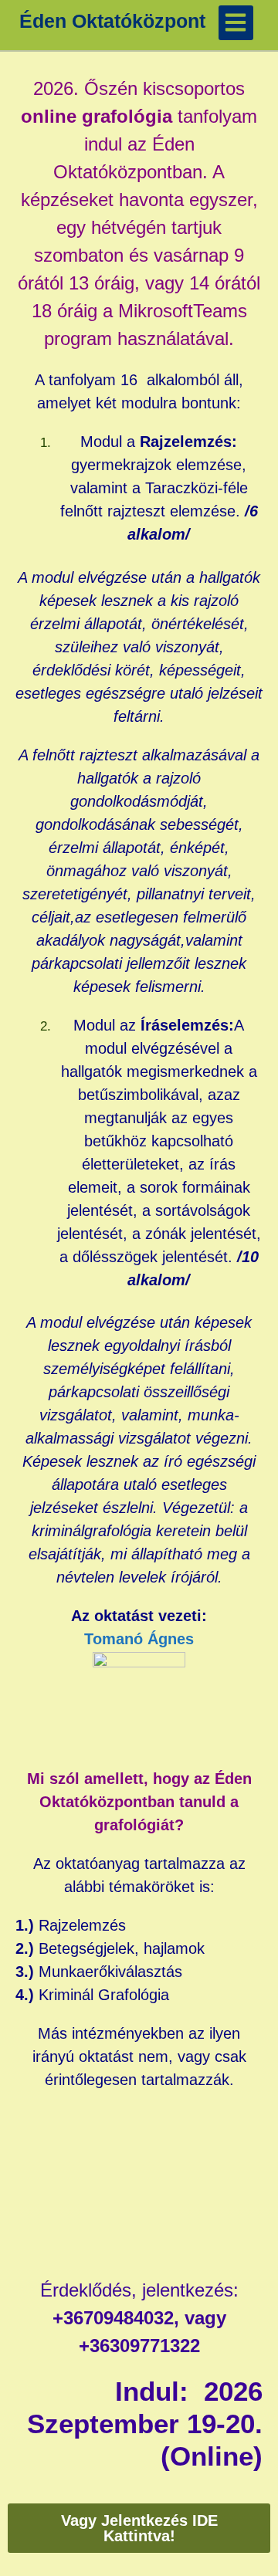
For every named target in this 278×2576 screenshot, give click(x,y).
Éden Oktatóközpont (112, 21)
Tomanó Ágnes (139, 1639)
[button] (236, 23)
